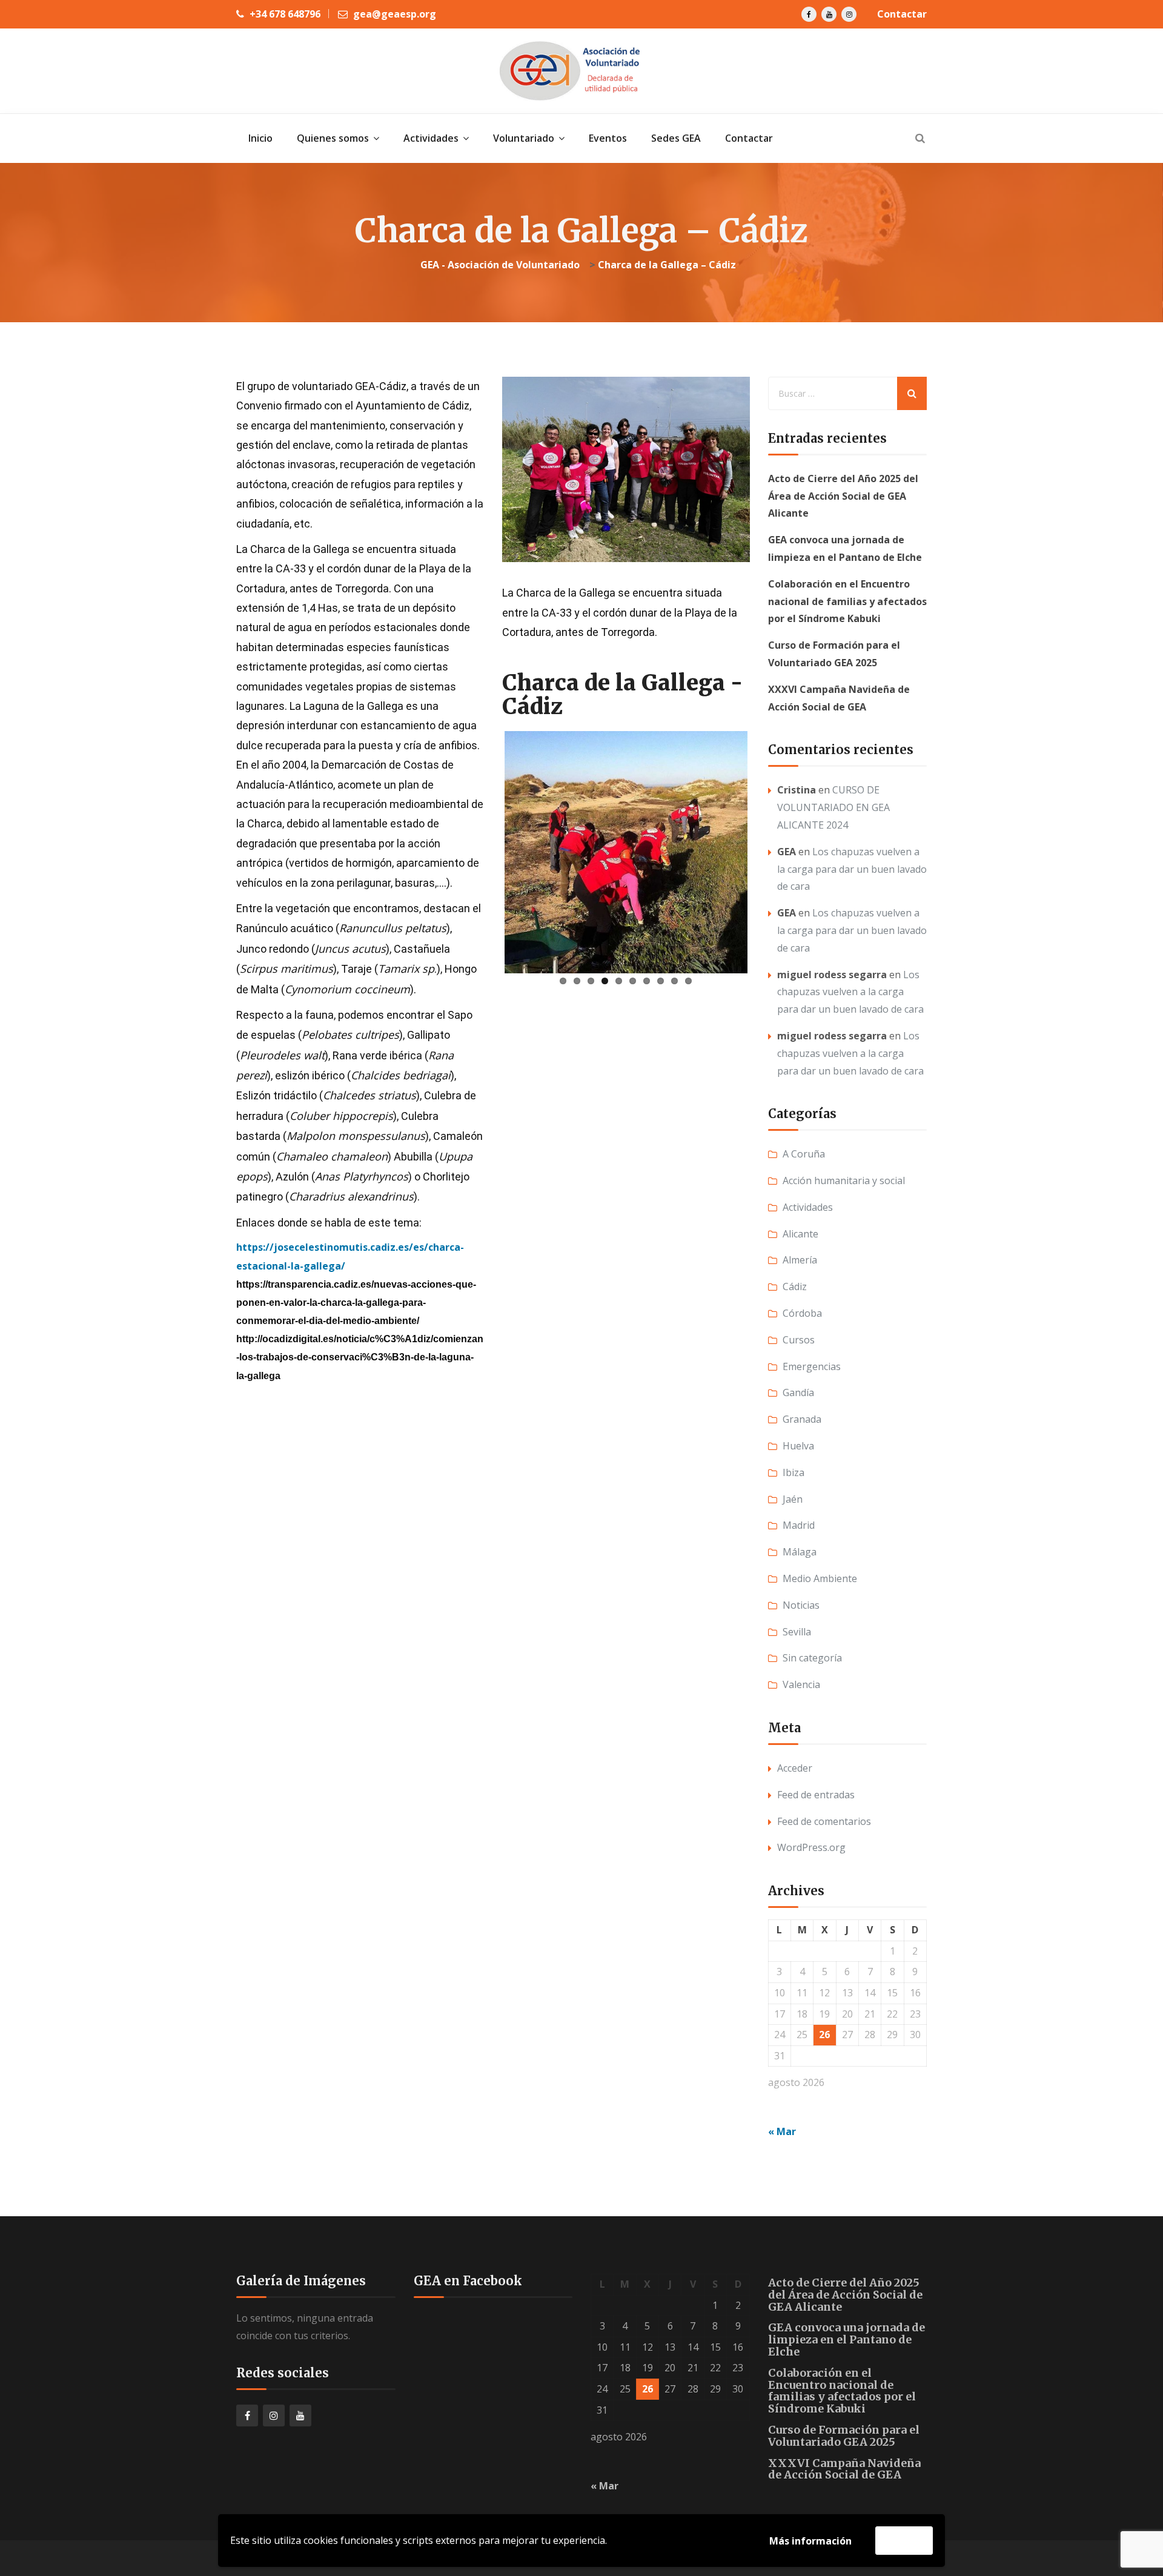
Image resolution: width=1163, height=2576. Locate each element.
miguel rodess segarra (832, 975)
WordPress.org (811, 1847)
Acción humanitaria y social (844, 1180)
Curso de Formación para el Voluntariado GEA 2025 (844, 2436)
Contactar (902, 14)
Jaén (793, 1499)
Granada (802, 1419)
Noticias (801, 1605)
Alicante (800, 1234)
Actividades (808, 1207)
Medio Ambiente (820, 1578)
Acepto (904, 2540)
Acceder (795, 1768)
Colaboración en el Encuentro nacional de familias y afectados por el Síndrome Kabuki (847, 601)
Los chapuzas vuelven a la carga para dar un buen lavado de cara (852, 869)
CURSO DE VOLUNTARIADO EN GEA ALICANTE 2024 (833, 807)
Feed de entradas (816, 1795)
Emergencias (812, 1366)
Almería (800, 1260)
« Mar (782, 2131)
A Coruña (804, 1154)
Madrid (799, 1525)
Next (766, 815)
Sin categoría (812, 1658)
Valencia (801, 1684)
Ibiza (794, 1472)
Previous (486, 815)
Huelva (798, 1446)
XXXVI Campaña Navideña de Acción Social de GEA (844, 2469)
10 (688, 911)
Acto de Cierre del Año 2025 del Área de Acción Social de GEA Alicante (843, 496)
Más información (810, 2541)
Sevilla (797, 1632)
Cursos (799, 1340)
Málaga (800, 1552)
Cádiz (795, 1286)
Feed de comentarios (824, 1821)
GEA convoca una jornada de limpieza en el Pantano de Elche (847, 2339)
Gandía (798, 1392)
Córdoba (802, 1313)
